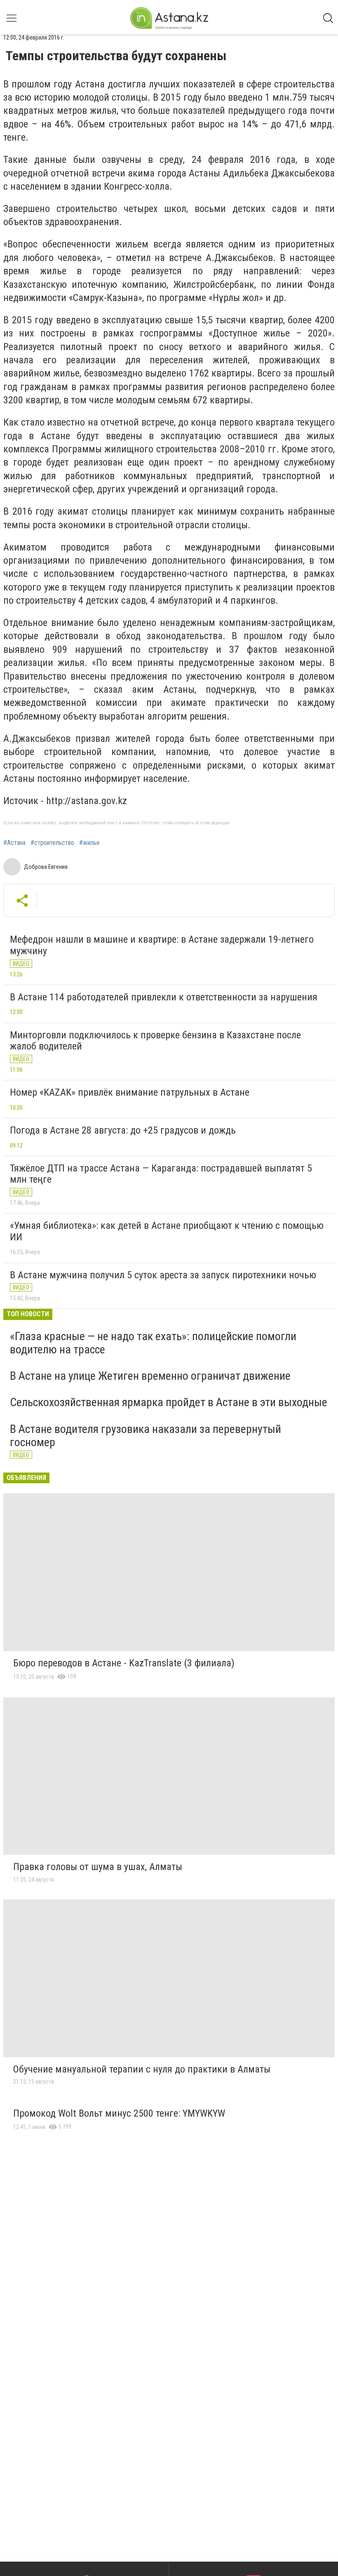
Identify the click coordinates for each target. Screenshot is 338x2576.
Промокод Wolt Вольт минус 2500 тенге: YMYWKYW (119, 2113)
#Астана (14, 843)
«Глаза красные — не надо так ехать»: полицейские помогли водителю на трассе (153, 1343)
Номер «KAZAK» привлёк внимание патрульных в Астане (130, 1092)
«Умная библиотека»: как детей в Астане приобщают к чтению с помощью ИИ (167, 1231)
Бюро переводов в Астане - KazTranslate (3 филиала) (124, 1663)
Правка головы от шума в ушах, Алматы (98, 1867)
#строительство (52, 843)
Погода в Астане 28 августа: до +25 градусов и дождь (123, 1130)
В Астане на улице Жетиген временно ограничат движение (150, 1376)
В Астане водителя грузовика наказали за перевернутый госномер (146, 1436)
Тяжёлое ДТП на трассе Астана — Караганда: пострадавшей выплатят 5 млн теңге (161, 1174)
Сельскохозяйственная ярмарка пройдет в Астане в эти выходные (169, 1402)
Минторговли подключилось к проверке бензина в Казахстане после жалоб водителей (155, 1041)
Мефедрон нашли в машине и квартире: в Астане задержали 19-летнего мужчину (162, 945)
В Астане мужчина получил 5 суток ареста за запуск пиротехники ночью (163, 1275)
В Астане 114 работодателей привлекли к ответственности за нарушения (164, 997)
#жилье (89, 843)
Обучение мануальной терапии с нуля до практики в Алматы (142, 2069)
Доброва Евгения (46, 867)
